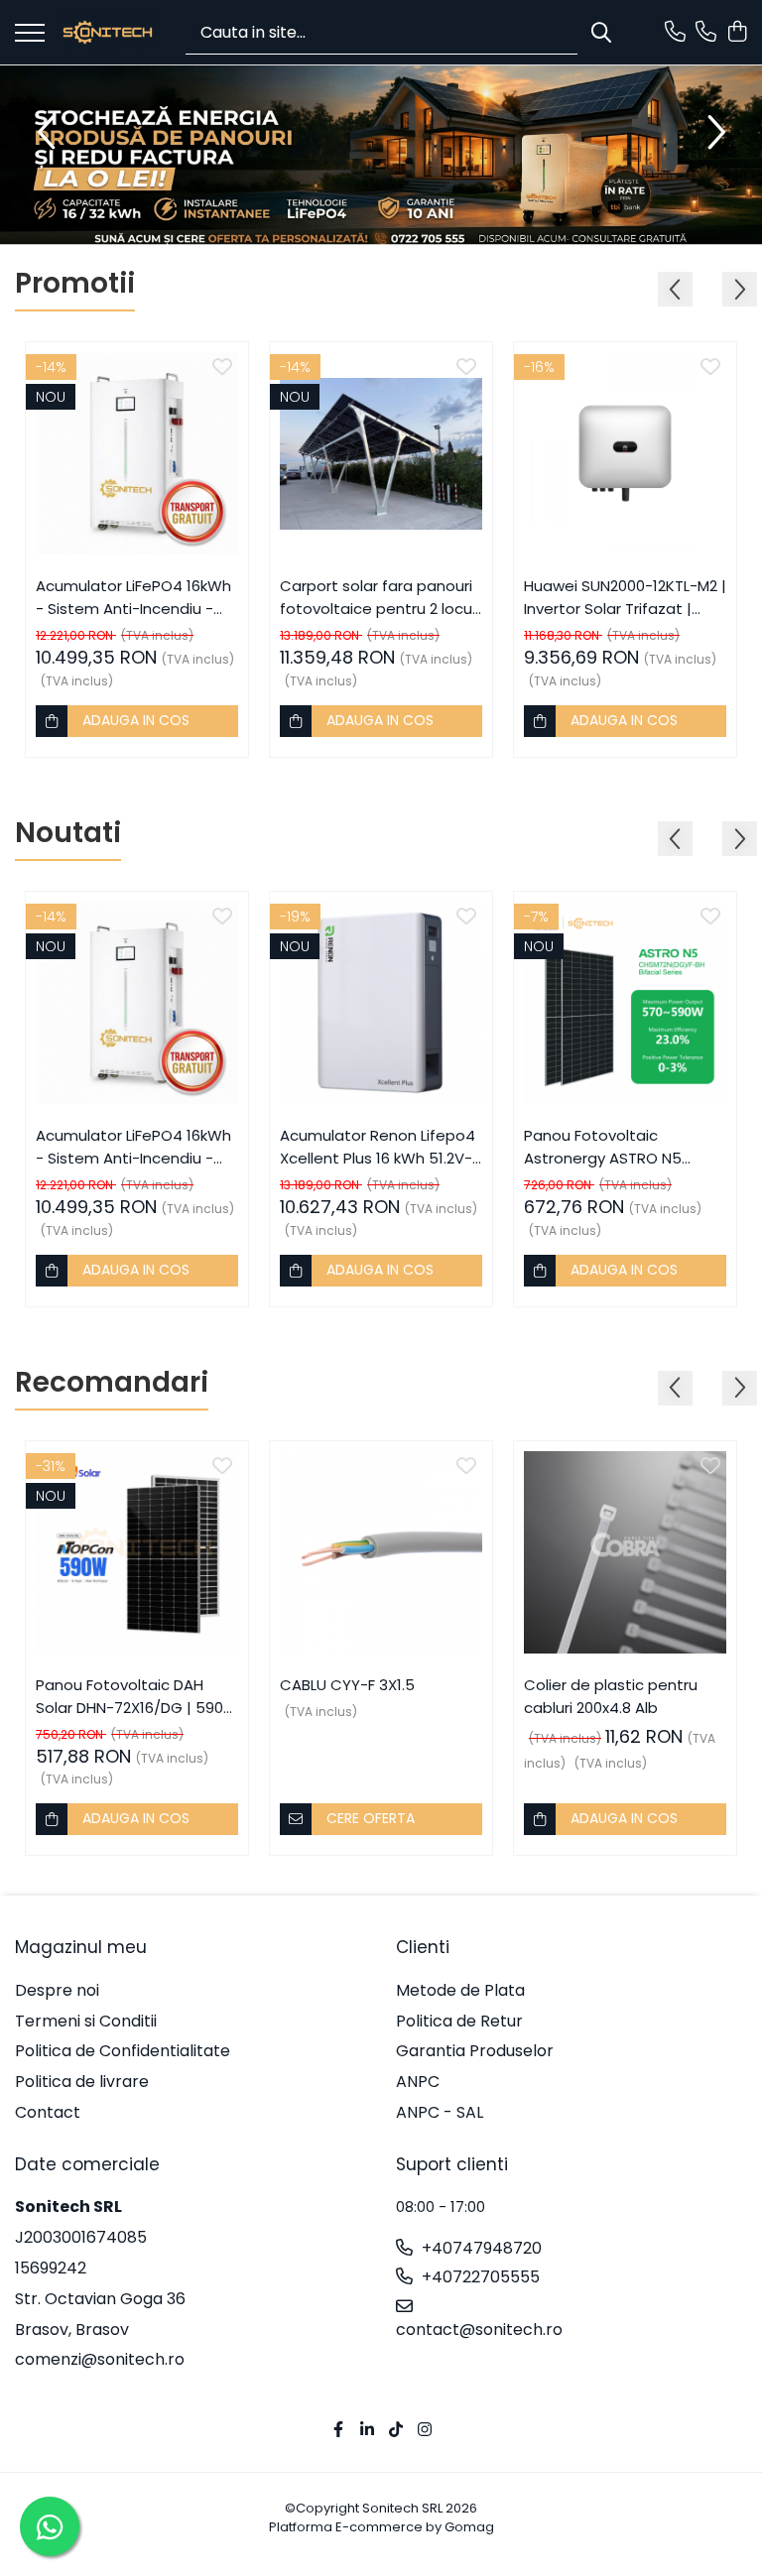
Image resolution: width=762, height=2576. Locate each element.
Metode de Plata (460, 1991)
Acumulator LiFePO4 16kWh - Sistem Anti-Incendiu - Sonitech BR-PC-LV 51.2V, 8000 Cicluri (133, 598)
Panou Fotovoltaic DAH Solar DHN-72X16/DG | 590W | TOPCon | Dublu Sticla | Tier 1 (137, 1697)
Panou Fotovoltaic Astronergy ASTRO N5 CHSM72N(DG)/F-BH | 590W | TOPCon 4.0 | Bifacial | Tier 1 (625, 1147)
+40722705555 (479, 2277)
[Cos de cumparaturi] (737, 33)
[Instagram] (425, 2431)
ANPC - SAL (440, 2113)
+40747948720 (480, 2249)
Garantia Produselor (475, 2051)
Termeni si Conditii (86, 2022)
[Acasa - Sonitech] (108, 32)
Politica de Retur (459, 2022)
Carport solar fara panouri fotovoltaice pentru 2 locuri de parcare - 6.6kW (380, 598)
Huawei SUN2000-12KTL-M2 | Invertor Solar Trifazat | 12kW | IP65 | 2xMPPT (625, 598)
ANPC (418, 2082)
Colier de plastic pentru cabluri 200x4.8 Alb (611, 1696)
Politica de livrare (82, 2082)
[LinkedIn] (367, 2431)
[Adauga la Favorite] (222, 368)
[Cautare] (601, 32)
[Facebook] (338, 2431)
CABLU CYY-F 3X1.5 (347, 1685)
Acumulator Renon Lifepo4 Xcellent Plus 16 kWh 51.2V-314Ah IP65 (378, 1147)
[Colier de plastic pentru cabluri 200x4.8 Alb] (625, 1552)
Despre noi (57, 1991)
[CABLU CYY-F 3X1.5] (381, 1552)
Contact (48, 2113)
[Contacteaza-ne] (675, 33)
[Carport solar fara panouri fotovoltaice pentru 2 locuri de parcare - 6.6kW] (381, 453)
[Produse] (30, 34)
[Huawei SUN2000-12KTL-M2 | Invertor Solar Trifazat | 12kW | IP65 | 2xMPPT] (625, 453)
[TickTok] (396, 2431)
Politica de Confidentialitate (123, 2051)
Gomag (468, 2527)
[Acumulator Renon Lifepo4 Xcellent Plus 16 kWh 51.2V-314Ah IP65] (381, 1003)
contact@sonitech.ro (479, 2330)
